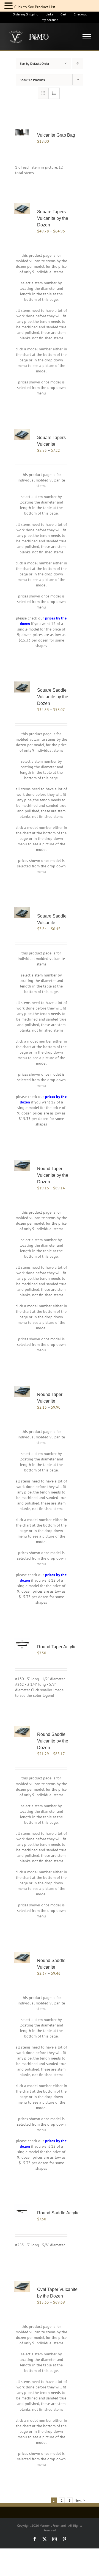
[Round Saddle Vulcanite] (22, 1957)
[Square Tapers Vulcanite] (22, 434)
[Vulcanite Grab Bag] (22, 133)
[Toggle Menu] (87, 37)
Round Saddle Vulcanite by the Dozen (53, 1741)
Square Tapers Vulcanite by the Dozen (53, 218)
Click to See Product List (35, 7)
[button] (9, 6)
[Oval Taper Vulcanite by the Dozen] (22, 2286)
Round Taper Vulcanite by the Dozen (53, 1175)
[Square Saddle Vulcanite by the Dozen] (22, 687)
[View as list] (54, 93)
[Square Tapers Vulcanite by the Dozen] (22, 209)
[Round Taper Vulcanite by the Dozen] (22, 1165)
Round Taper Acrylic (57, 1647)
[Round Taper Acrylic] (22, 1644)
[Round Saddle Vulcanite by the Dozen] (22, 1731)
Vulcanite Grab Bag (56, 135)
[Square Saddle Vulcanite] (22, 913)
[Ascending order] (78, 63)
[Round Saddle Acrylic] (22, 2210)
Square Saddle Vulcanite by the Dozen (53, 697)
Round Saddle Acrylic (58, 2213)
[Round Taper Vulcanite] (22, 1391)
